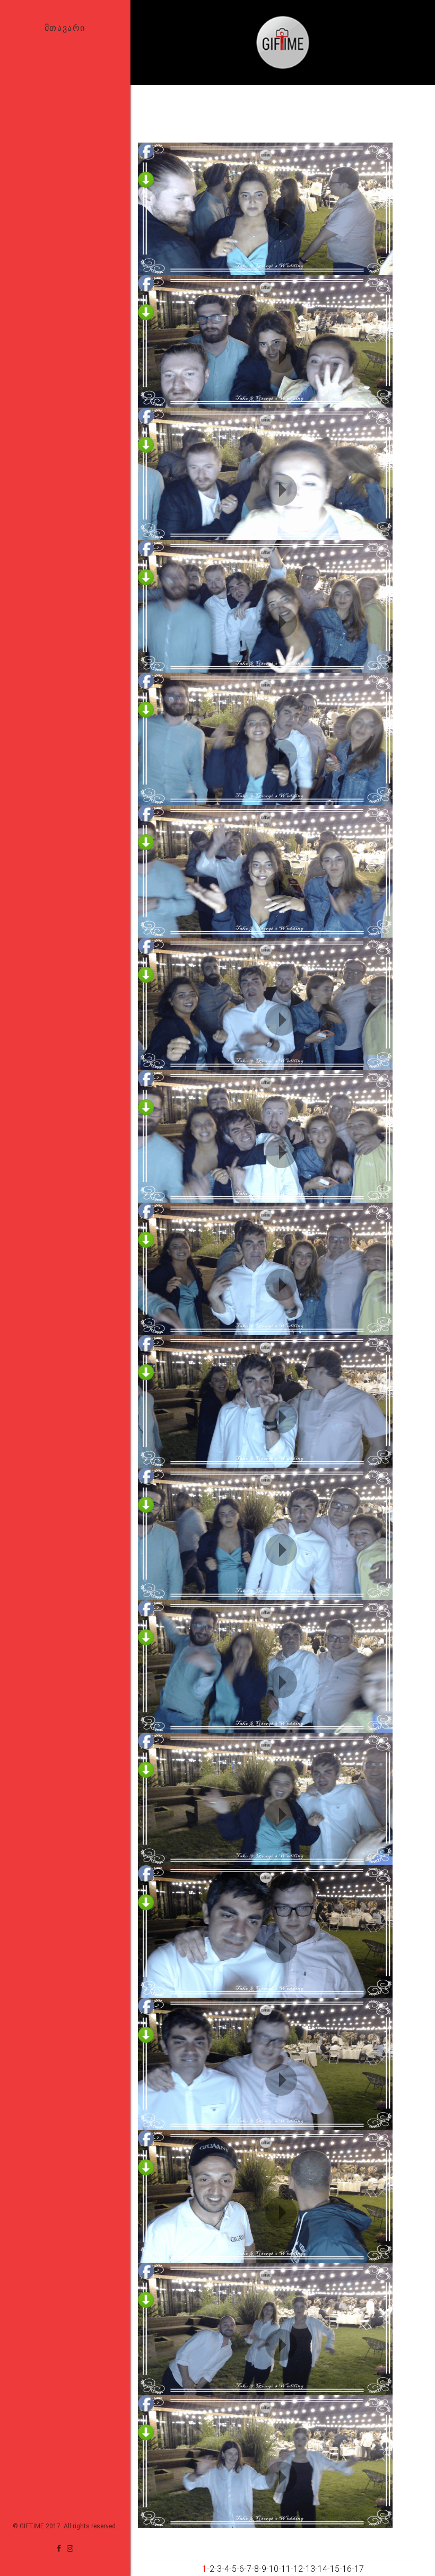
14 (323, 2569)
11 (286, 2569)
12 (298, 2569)
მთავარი (65, 28)
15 (335, 2569)
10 (274, 2569)
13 (310, 2569)
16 (347, 2569)
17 (359, 2569)
